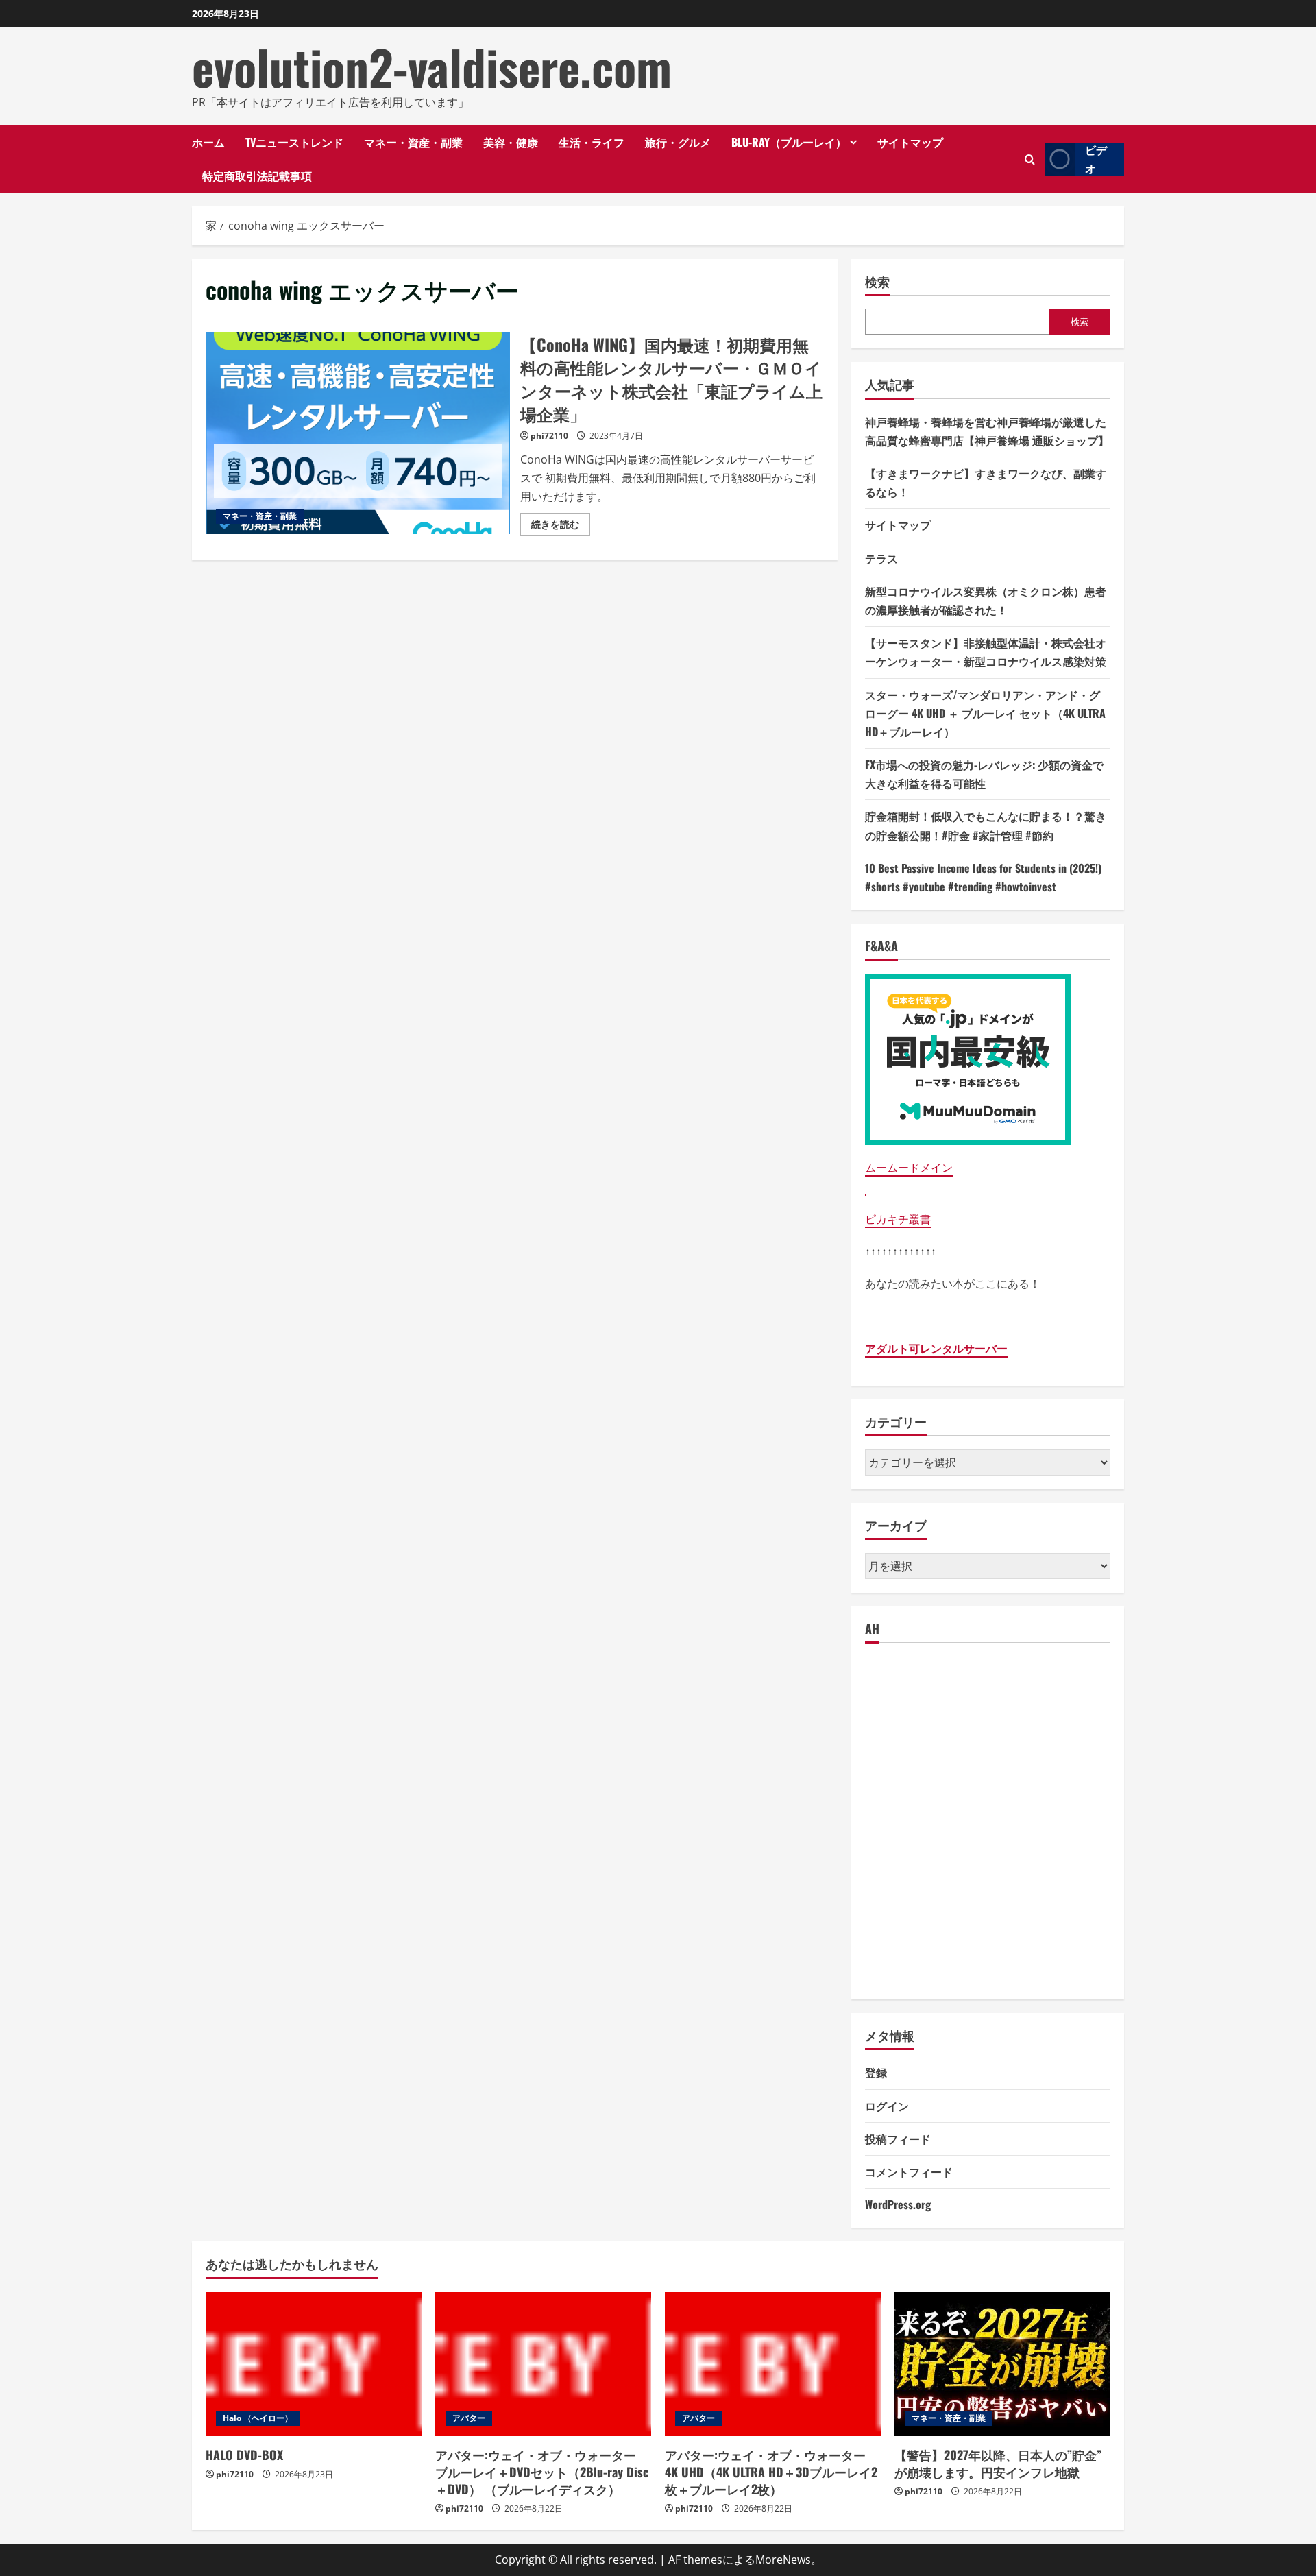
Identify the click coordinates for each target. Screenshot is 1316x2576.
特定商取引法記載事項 (257, 176)
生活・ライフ (592, 142)
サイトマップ (910, 142)
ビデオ (1096, 159)
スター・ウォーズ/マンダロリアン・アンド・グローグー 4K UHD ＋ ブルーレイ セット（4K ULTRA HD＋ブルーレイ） (985, 713)
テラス (881, 558)
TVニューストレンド (294, 142)
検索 (877, 281)
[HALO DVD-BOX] (314, 2364)
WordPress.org (898, 2204)
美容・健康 (511, 142)
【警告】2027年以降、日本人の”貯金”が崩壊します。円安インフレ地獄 (998, 2463)
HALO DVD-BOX (244, 2455)
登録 (876, 2072)
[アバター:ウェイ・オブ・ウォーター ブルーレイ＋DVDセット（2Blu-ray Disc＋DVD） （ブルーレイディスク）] (543, 2364)
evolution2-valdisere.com (432, 67)
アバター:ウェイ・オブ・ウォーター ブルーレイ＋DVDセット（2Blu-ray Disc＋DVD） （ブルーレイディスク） (542, 2472)
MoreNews (783, 2560)
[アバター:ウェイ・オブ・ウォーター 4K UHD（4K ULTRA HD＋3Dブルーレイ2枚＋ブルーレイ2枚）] (773, 2364)
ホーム (208, 142)
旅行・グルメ (678, 142)
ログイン (887, 2106)
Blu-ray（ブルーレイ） (789, 142)
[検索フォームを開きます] (1030, 159)
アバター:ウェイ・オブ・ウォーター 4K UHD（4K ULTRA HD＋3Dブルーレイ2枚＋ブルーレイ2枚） (771, 2472)
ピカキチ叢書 (898, 1219)
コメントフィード (909, 2171)
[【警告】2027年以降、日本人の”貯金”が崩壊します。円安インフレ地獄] (1002, 2364)
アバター (469, 2418)
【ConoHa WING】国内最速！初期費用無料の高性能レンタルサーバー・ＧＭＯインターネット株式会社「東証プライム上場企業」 (358, 433)
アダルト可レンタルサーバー (936, 1349)
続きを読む (561, 527)
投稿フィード (898, 2139)
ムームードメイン (909, 1168)
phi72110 (549, 436)
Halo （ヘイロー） (258, 2418)
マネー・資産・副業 (413, 142)
